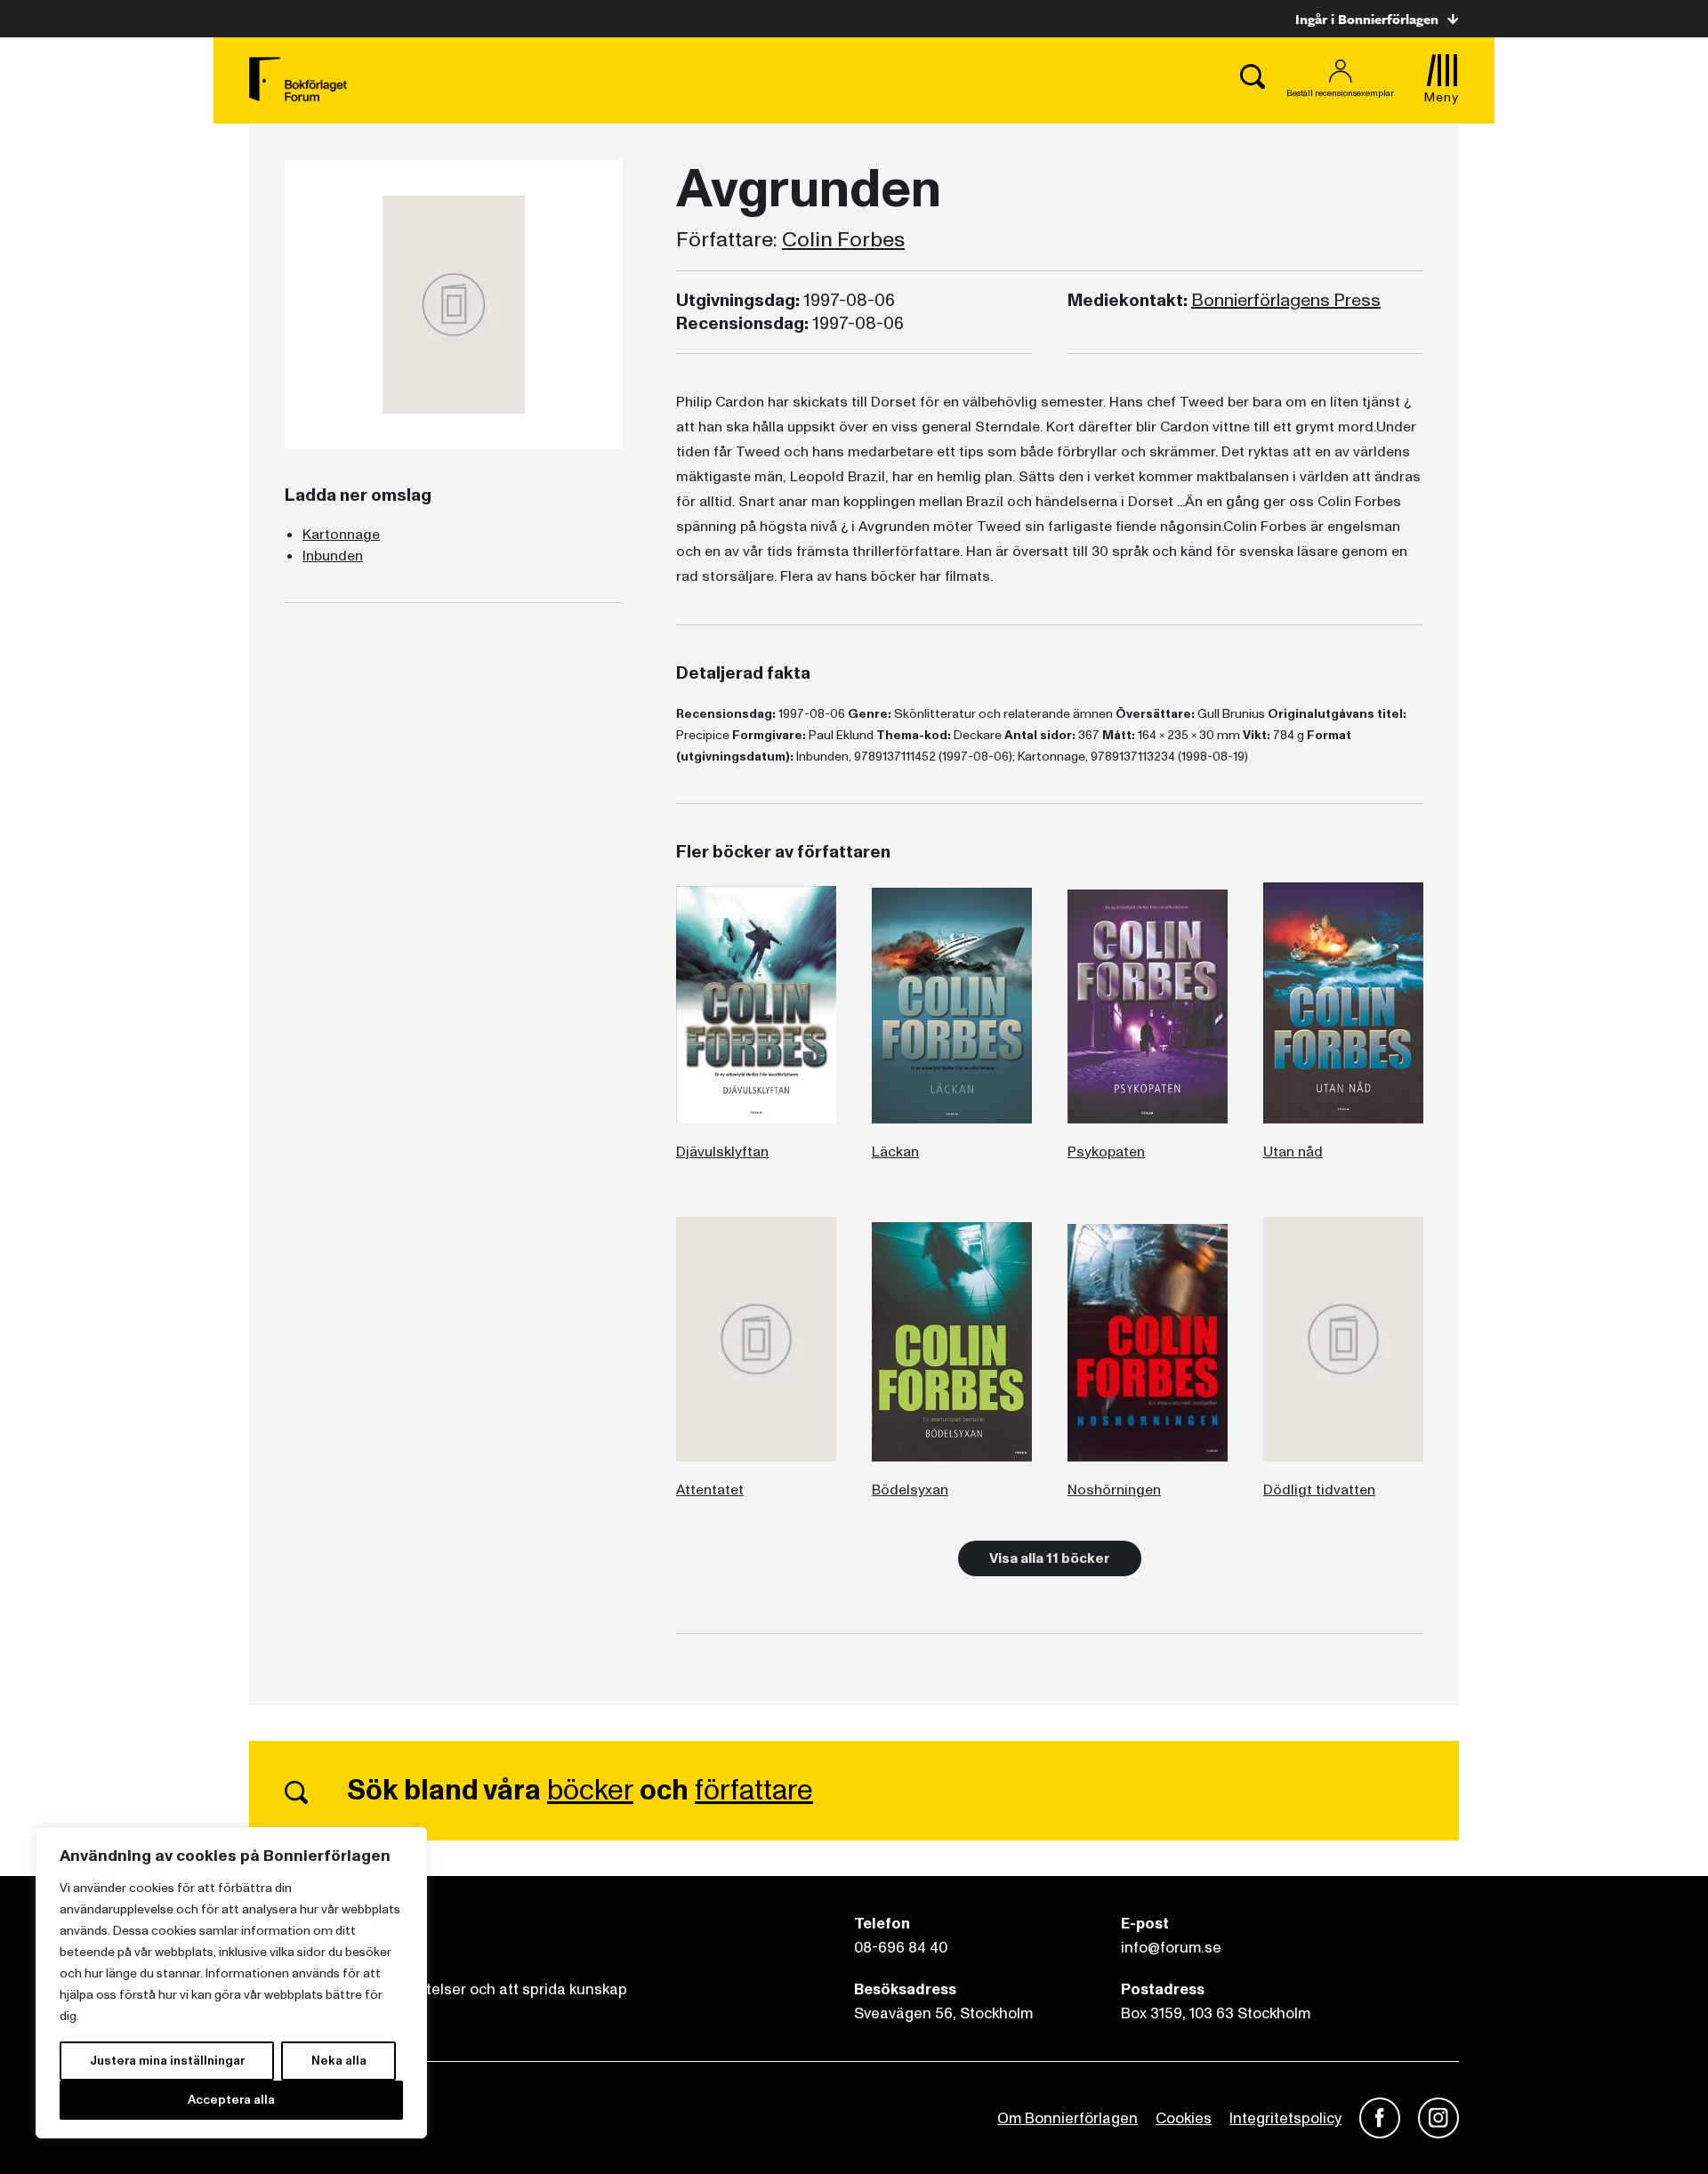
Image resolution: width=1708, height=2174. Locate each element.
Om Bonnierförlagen (1067, 2118)
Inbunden (333, 556)
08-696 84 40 (901, 1948)
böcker (590, 1791)
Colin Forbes (843, 240)
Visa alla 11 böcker (1050, 1558)
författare (754, 1791)
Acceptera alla (231, 2100)
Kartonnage (341, 535)
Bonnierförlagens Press (1286, 301)
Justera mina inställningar (167, 2061)
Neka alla (339, 2061)
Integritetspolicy (1285, 2118)
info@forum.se (1171, 1948)
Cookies (1184, 2118)
